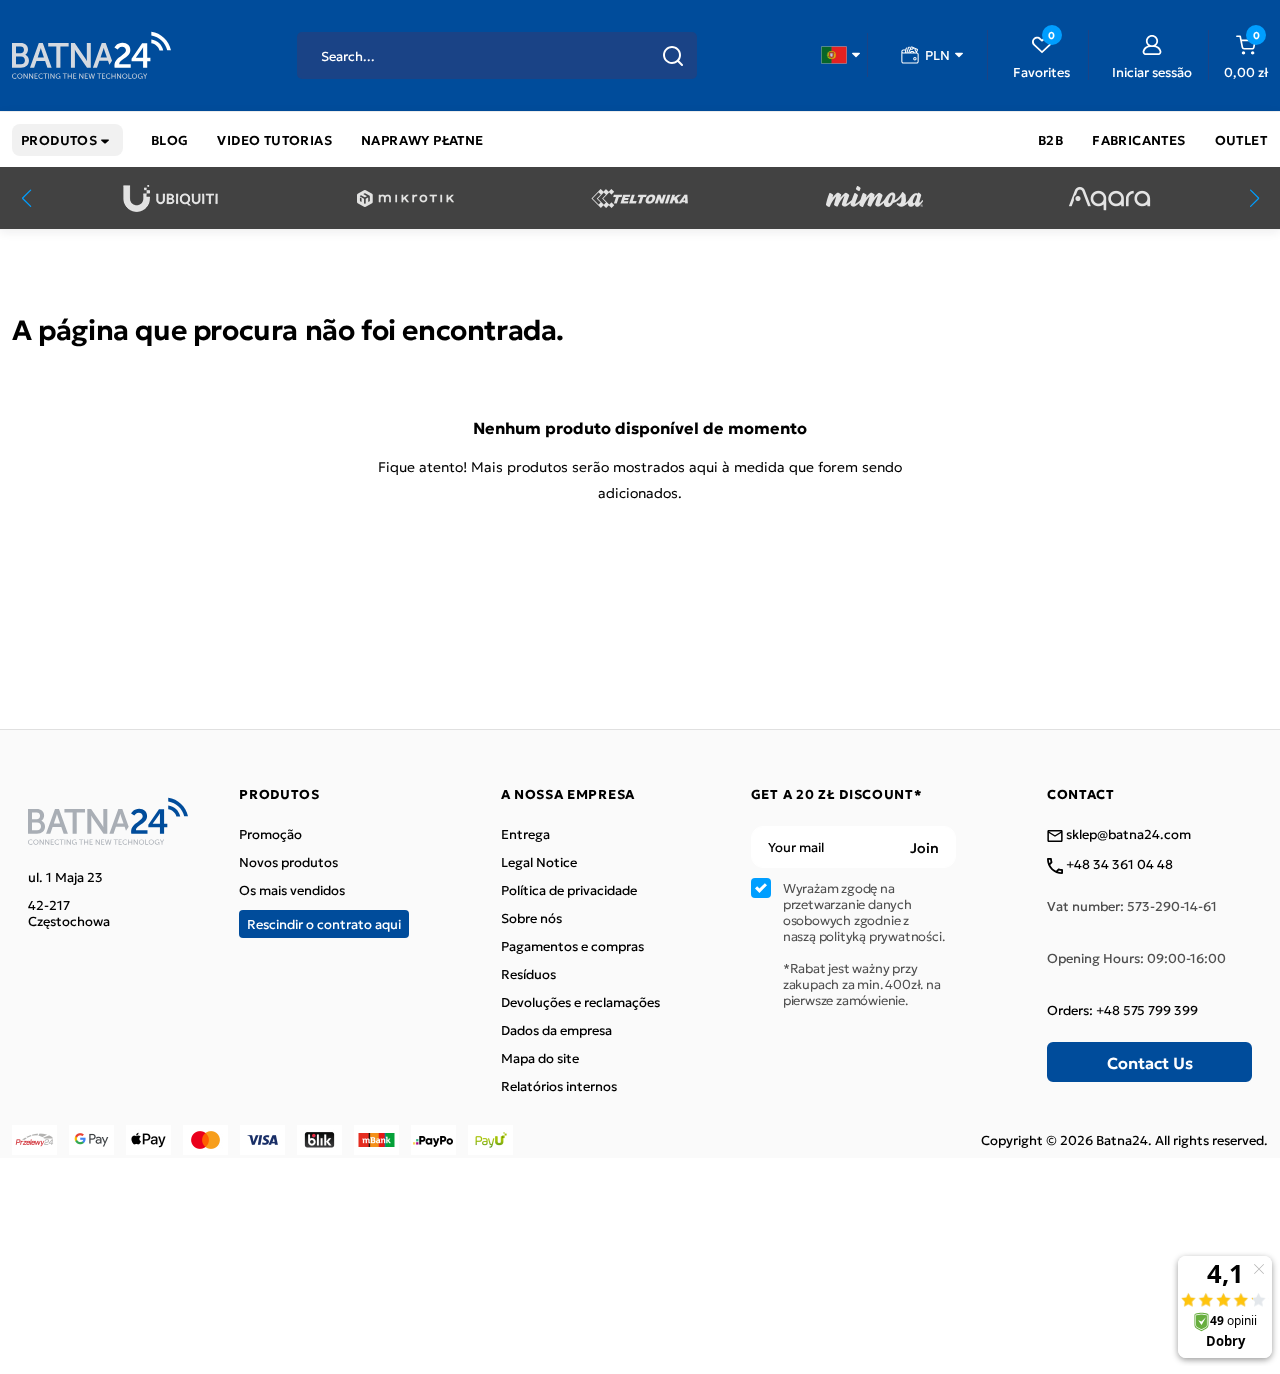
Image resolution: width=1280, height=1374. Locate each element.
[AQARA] (1109, 198)
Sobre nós (531, 918)
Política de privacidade (569, 890)
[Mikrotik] (405, 198)
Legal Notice (539, 862)
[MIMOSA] (874, 198)
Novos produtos (288, 862)
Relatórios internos (559, 1086)
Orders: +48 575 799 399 (1122, 1010)
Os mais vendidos (292, 890)
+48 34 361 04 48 (1118, 865)
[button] (840, 55)
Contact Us (1150, 1062)
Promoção (270, 834)
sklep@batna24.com (1127, 835)
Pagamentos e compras (572, 946)
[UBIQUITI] (170, 198)
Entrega (525, 834)
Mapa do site (540, 1058)
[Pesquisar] (673, 56)
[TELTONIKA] (639, 198)
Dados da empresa (556, 1030)
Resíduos (528, 974)
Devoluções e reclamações (580, 1002)
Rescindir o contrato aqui (324, 923)
